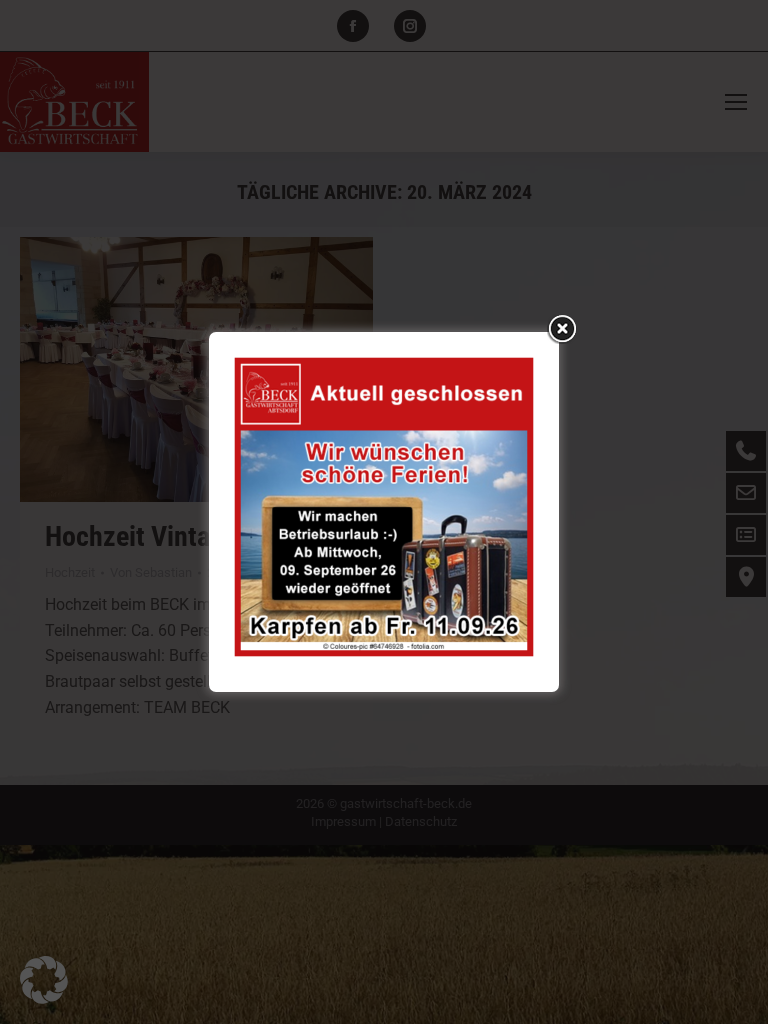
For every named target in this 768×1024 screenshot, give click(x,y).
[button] (44, 980)
